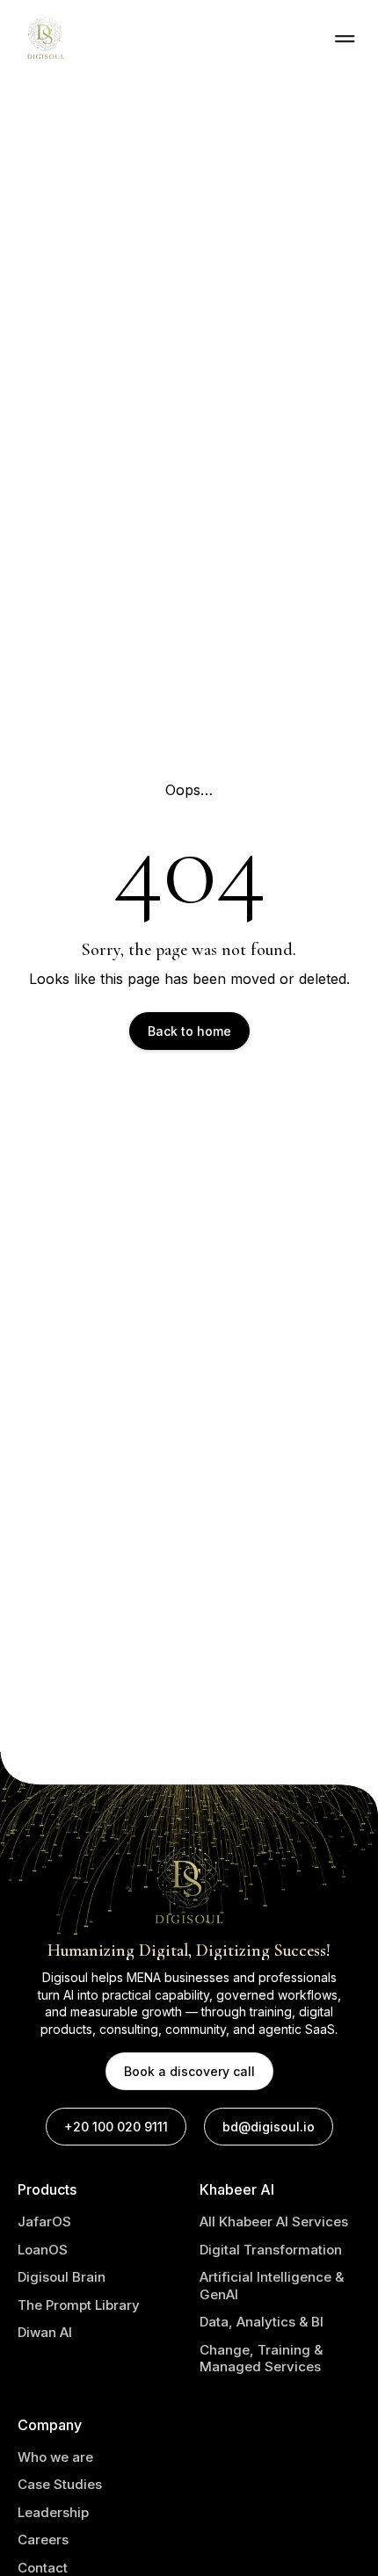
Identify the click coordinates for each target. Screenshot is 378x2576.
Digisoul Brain (62, 2277)
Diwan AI (45, 2332)
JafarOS (44, 2221)
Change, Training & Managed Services (261, 2359)
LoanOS (43, 2250)
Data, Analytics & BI (262, 2322)
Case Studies (60, 2484)
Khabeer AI (237, 2189)
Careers (43, 2540)
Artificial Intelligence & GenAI (272, 2286)
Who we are (55, 2457)
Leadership (53, 2512)
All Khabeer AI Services (274, 2221)
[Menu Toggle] (345, 39)
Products (47, 2189)
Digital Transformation (271, 2250)
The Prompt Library (79, 2305)
